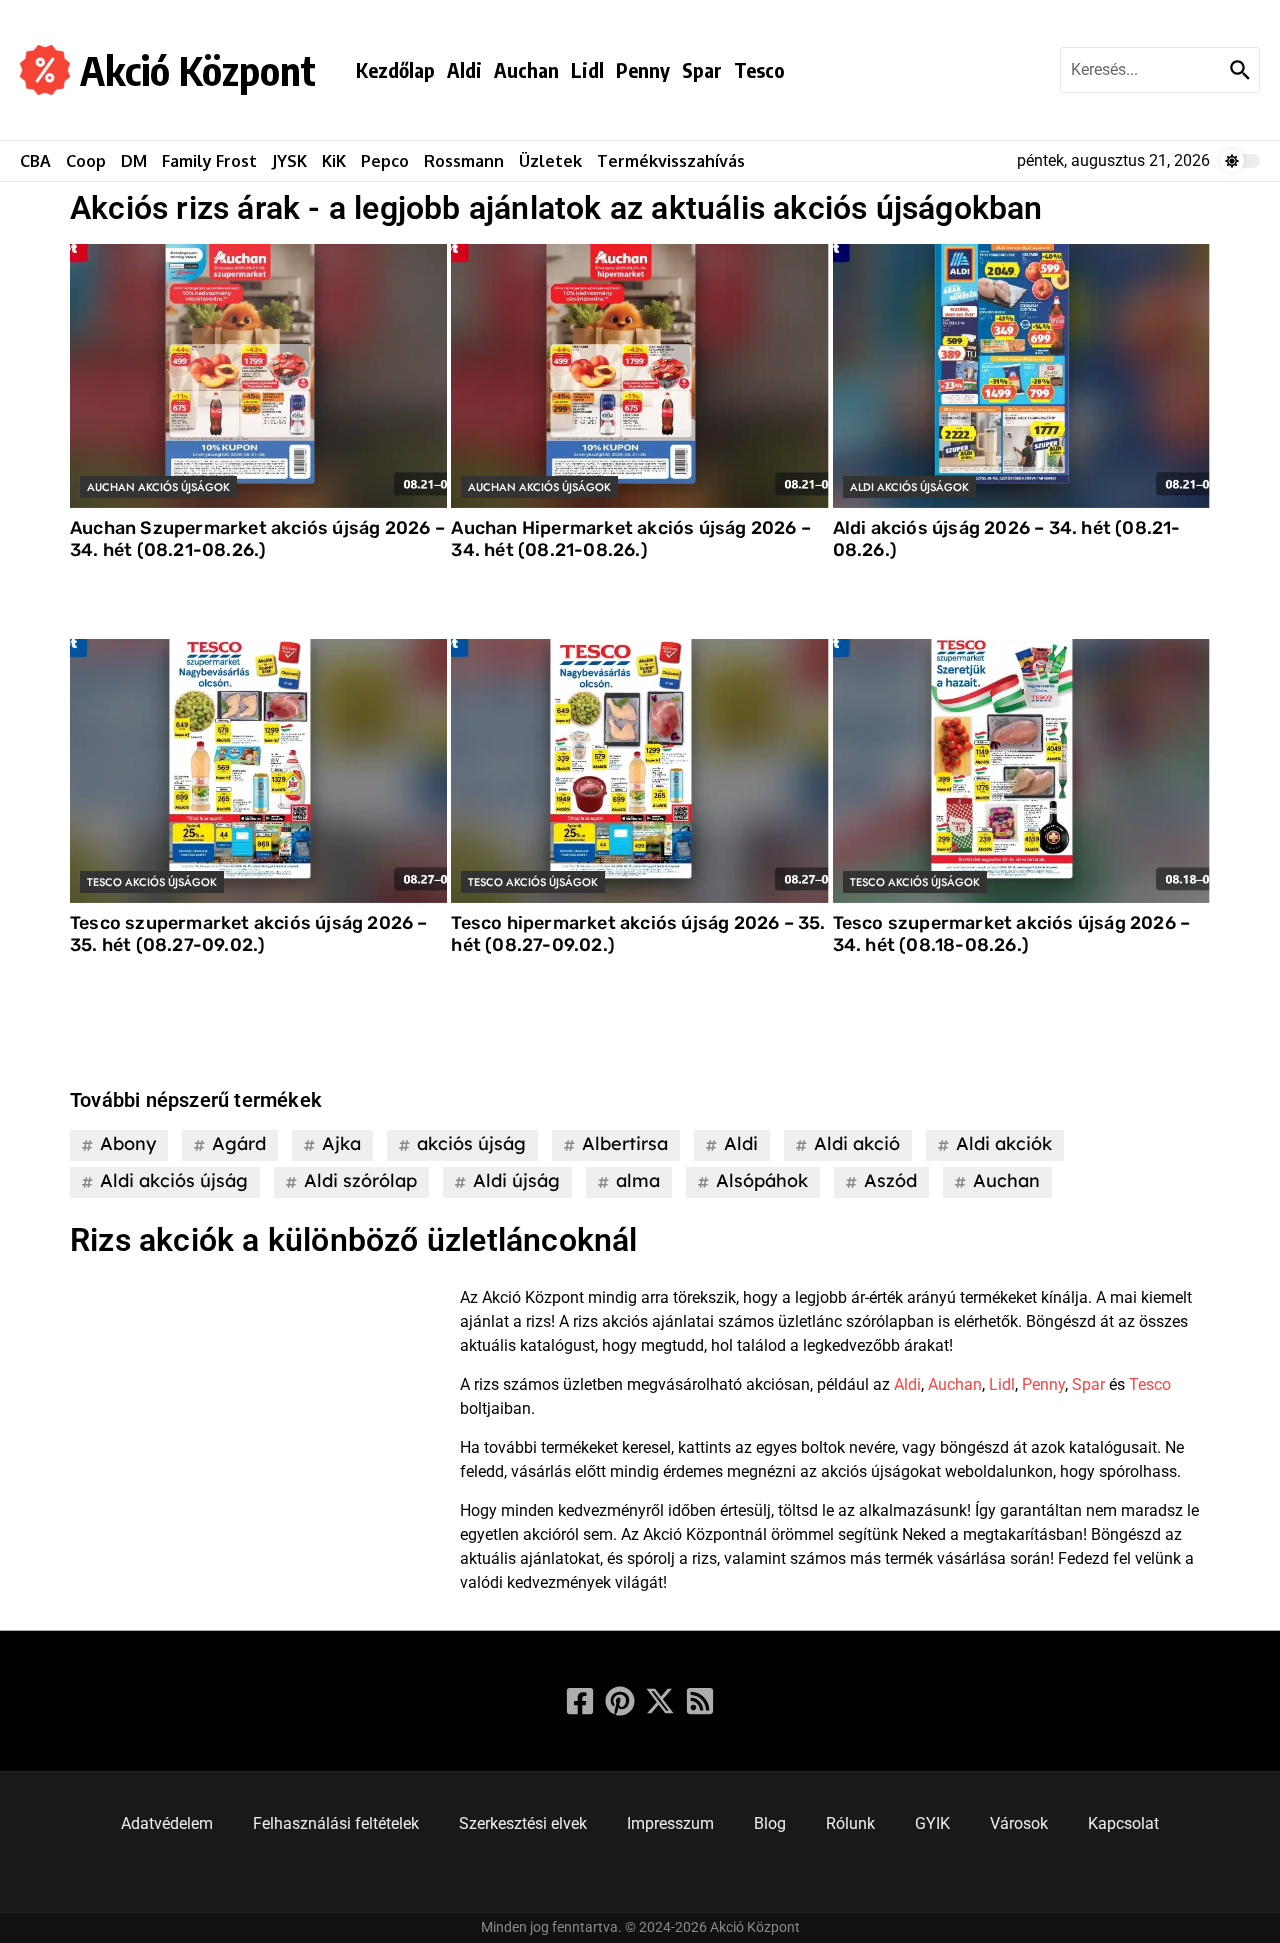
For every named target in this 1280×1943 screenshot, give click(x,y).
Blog (770, 1823)
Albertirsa (625, 1143)
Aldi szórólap (360, 1180)
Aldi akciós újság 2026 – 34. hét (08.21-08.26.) (1007, 539)
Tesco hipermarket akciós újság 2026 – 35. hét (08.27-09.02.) (638, 934)
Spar (702, 69)
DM (134, 161)
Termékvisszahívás (671, 161)
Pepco (385, 161)
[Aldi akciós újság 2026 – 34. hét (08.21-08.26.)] (1021, 376)
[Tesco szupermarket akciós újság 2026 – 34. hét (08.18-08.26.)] (1021, 771)
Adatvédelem (167, 1823)
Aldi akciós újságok (909, 487)
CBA (35, 161)
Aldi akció (857, 1143)
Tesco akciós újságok (152, 882)
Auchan (526, 69)
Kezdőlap (395, 69)
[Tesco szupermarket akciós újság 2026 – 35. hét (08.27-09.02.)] (258, 771)
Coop (86, 161)
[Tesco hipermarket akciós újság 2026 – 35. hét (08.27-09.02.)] (639, 771)
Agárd (239, 1143)
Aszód (890, 1180)
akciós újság (471, 1143)
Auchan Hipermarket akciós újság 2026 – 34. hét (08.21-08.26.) (631, 539)
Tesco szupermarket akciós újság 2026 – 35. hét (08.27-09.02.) (249, 934)
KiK (334, 161)
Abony (128, 1143)
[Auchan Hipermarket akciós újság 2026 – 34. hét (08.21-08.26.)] (639, 376)
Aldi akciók (1004, 1143)
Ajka (341, 1143)
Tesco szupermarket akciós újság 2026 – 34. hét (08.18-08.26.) (1012, 934)
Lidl (587, 69)
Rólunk (850, 1823)
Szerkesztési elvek (523, 1823)
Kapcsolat (1123, 1823)
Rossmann (464, 161)
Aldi (464, 69)
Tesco (759, 69)
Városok (1019, 1823)
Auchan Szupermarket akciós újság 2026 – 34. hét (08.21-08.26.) (257, 539)
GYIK (932, 1823)
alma (638, 1180)
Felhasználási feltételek (336, 1823)
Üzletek (550, 161)
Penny (643, 69)
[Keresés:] (1142, 70)
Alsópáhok (762, 1180)
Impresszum (670, 1823)
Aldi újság (516, 1180)
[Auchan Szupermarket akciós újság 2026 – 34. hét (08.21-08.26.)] (258, 376)
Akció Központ (198, 70)
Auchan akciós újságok (158, 487)
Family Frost (209, 161)
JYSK (289, 161)
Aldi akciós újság (174, 1180)
